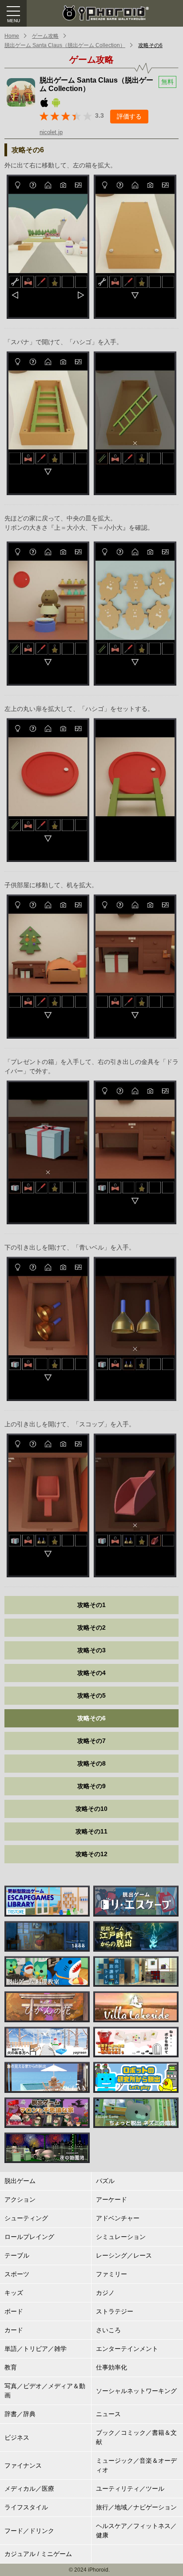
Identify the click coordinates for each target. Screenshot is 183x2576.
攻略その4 (91, 1673)
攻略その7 (91, 1741)
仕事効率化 (111, 2367)
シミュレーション (121, 2237)
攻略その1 (91, 1605)
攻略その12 (91, 1854)
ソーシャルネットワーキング (136, 2391)
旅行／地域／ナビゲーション (136, 2507)
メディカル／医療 (29, 2489)
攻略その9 (91, 1786)
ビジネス (17, 2437)
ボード (14, 2311)
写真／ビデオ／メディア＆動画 (45, 2391)
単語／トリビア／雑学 (36, 2349)
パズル (105, 2181)
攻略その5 (91, 1695)
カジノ (105, 2293)
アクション (20, 2199)
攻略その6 (150, 45)
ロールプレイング (29, 2237)
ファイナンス (23, 2465)
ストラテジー (115, 2311)
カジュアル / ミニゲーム (38, 2554)
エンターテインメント (127, 2349)
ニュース (108, 2414)
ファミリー (111, 2274)
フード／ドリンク (29, 2531)
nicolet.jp (51, 132)
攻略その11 (91, 1831)
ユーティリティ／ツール (130, 2489)
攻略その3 (91, 1650)
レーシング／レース (124, 2255)
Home (12, 36)
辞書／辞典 (20, 2414)
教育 (11, 2367)
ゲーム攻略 (45, 36)
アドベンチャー (118, 2218)
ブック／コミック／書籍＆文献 (136, 2437)
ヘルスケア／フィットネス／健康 (136, 2530)
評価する (129, 116)
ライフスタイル (26, 2507)
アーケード (111, 2199)
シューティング (26, 2218)
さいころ (108, 2330)
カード (14, 2330)
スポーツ (17, 2274)
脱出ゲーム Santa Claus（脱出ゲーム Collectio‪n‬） (65, 45)
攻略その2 (91, 1627)
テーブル (17, 2255)
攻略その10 (91, 1809)
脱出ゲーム (20, 2181)
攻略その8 (91, 1763)
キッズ (14, 2293)
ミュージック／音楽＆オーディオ (136, 2465)
